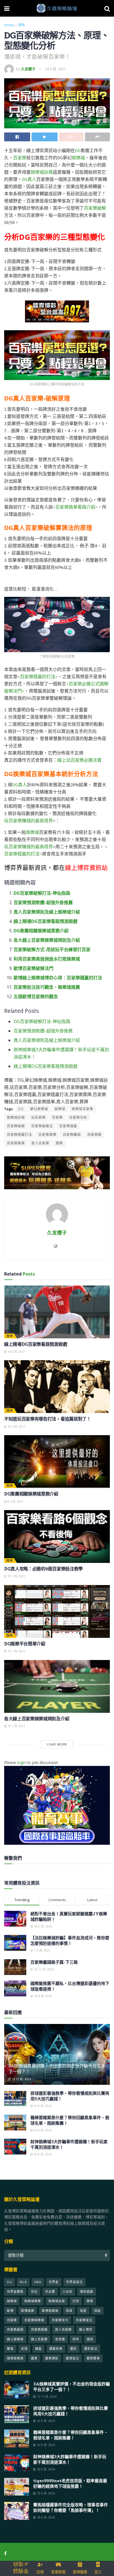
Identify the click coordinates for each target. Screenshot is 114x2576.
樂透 (90, 2301)
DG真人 (29, 179)
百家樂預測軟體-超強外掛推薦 (43, 902)
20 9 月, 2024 (42, 2154)
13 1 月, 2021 (16, 1651)
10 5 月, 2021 (16, 1427)
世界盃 (54, 2282)
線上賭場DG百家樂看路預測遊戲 (46, 921)
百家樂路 (94, 1135)
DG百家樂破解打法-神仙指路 (42, 893)
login (21, 1762)
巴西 (76, 2301)
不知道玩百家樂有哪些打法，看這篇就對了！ (48, 1419)
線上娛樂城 (15, 2339)
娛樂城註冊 (42, 172)
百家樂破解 (95, 208)
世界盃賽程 (15, 2292)
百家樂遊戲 (39, 2329)
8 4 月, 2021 (15, 1502)
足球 (24, 2349)
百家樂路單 (16, 1143)
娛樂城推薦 (33, 2301)
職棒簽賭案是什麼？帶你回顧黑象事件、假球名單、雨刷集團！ (71, 2435)
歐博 (10, 2311)
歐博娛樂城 (50, 2311)
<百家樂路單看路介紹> (75, 507)
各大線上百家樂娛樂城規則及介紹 (47, 940)
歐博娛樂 (28, 2311)
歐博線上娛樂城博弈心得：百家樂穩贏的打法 (58, 978)
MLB (23, 2282)
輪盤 (38, 2349)
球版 (97, 2311)
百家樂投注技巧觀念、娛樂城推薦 (47, 987)
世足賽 (50, 2292)
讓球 (90, 2339)
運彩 (73, 2349)
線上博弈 (86, 2329)
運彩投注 (91, 2349)
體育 (34, 2358)
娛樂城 (78, 158)
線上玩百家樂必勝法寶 (79, 760)
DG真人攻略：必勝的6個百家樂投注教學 (43, 1569)
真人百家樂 (40, 1143)
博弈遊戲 (87, 2292)
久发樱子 (28, 69)
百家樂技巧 (60, 2320)
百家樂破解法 (42, 1126)
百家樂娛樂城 (34, 2320)
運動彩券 (56, 2349)
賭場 (10, 2349)
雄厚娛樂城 (15, 2358)
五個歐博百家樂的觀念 (36, 996)
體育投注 (72, 2358)
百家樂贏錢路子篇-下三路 (54, 1962)
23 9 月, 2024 (42, 2130)
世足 (34, 2292)
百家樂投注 (84, 2320)
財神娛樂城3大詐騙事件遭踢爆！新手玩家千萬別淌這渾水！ (70, 2459)
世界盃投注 (74, 2282)
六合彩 (68, 2292)
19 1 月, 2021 (16, 1576)
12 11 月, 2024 (21, 2079)
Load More (57, 1744)
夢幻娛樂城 (39, 1109)
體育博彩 (52, 2358)
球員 (69, 2311)
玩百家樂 (38, 1117)
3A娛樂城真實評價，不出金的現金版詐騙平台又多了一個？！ (57, 2068)
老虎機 (60, 2339)
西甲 (22, 25)
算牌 (59, 1143)
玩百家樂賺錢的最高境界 (28, 821)
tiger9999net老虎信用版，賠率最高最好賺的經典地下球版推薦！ (70, 2483)
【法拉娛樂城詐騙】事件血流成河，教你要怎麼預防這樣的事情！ (70, 1940)
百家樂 (20, 158)
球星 (83, 2311)
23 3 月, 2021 (55, 69)
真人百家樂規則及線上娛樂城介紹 (47, 912)
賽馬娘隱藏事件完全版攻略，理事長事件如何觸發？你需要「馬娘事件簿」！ (71, 2507)
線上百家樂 (39, 2339)
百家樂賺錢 (72, 1135)
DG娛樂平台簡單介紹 (25, 1644)
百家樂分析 (78, 1117)
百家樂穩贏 (68, 1126)
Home (9, 25)
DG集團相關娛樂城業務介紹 (41, 931)
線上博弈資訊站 (86, 867)
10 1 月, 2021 (16, 1726)
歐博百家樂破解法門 (33, 968)
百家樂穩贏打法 (20, 1135)
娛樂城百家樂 (82, 1109)
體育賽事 (93, 2358)
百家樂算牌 (47, 1135)
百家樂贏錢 (15, 2329)
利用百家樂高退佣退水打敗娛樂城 (47, 959)
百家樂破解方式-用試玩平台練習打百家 (52, 949)
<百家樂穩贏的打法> (38, 676)
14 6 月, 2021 (16, 1352)
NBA (38, 2282)
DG (78, 150)
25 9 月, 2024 (42, 2106)
